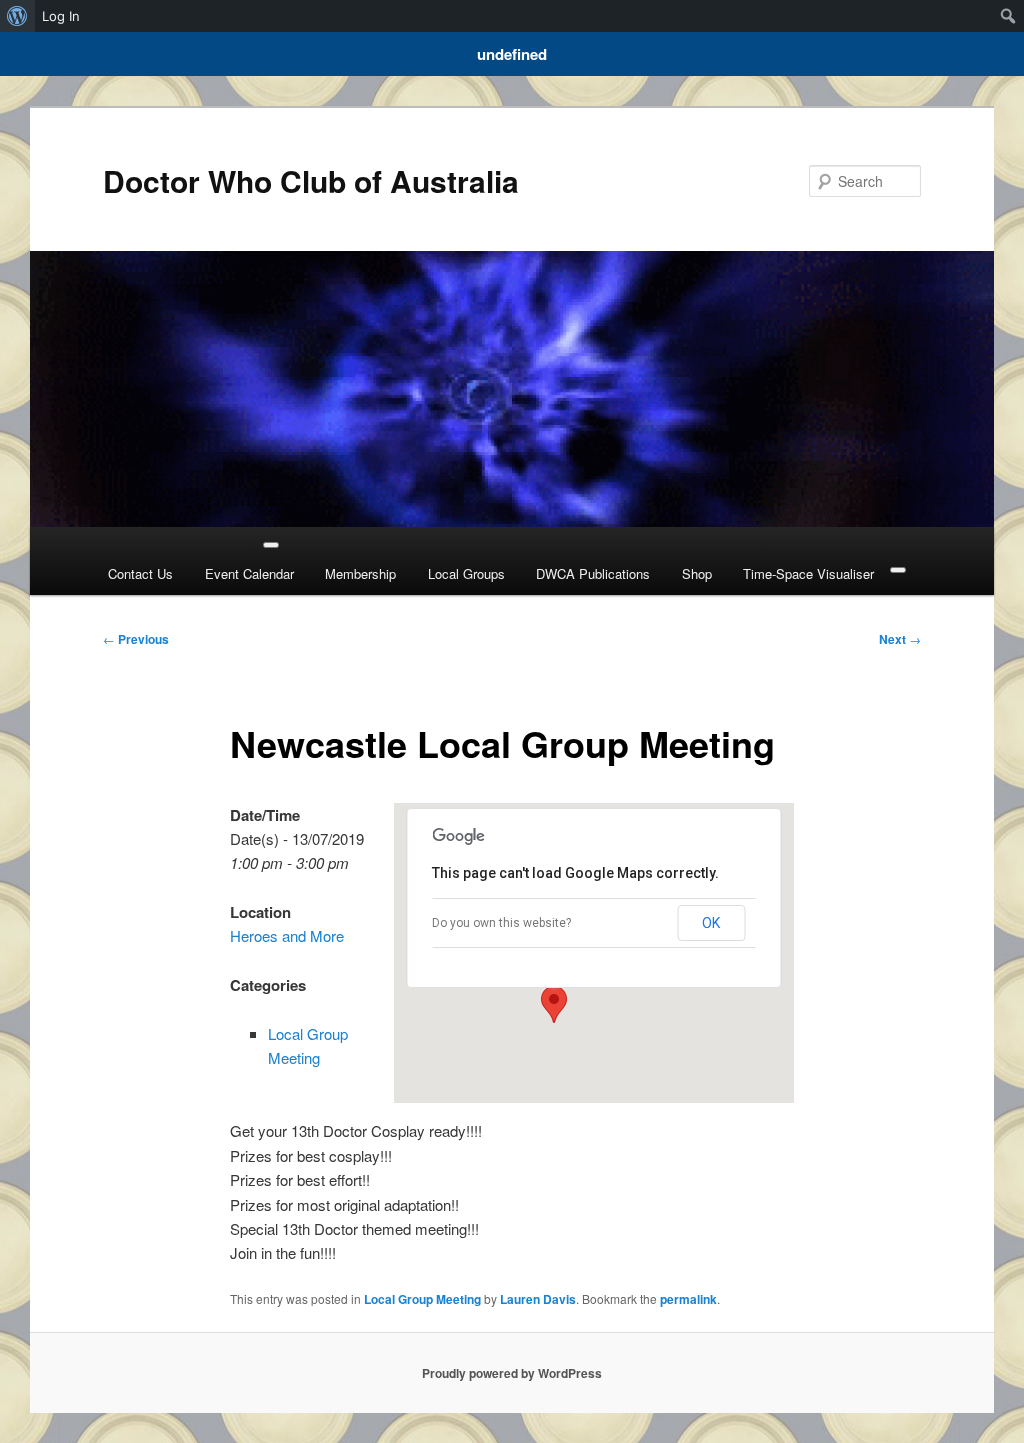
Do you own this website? (501, 923)
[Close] (898, 570)
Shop (697, 573)
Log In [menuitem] (61, 16)
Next (900, 639)
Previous (136, 639)
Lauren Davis (538, 1299)
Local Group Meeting (422, 1299)
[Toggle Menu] (271, 545)
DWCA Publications (593, 573)
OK (711, 923)
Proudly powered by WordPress (512, 1373)
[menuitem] (17, 16)
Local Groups (466, 573)
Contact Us (140, 573)
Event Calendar (249, 573)
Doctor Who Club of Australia (311, 180)
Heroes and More (287, 935)
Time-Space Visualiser (808, 573)
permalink (688, 1299)
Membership (360, 573)
